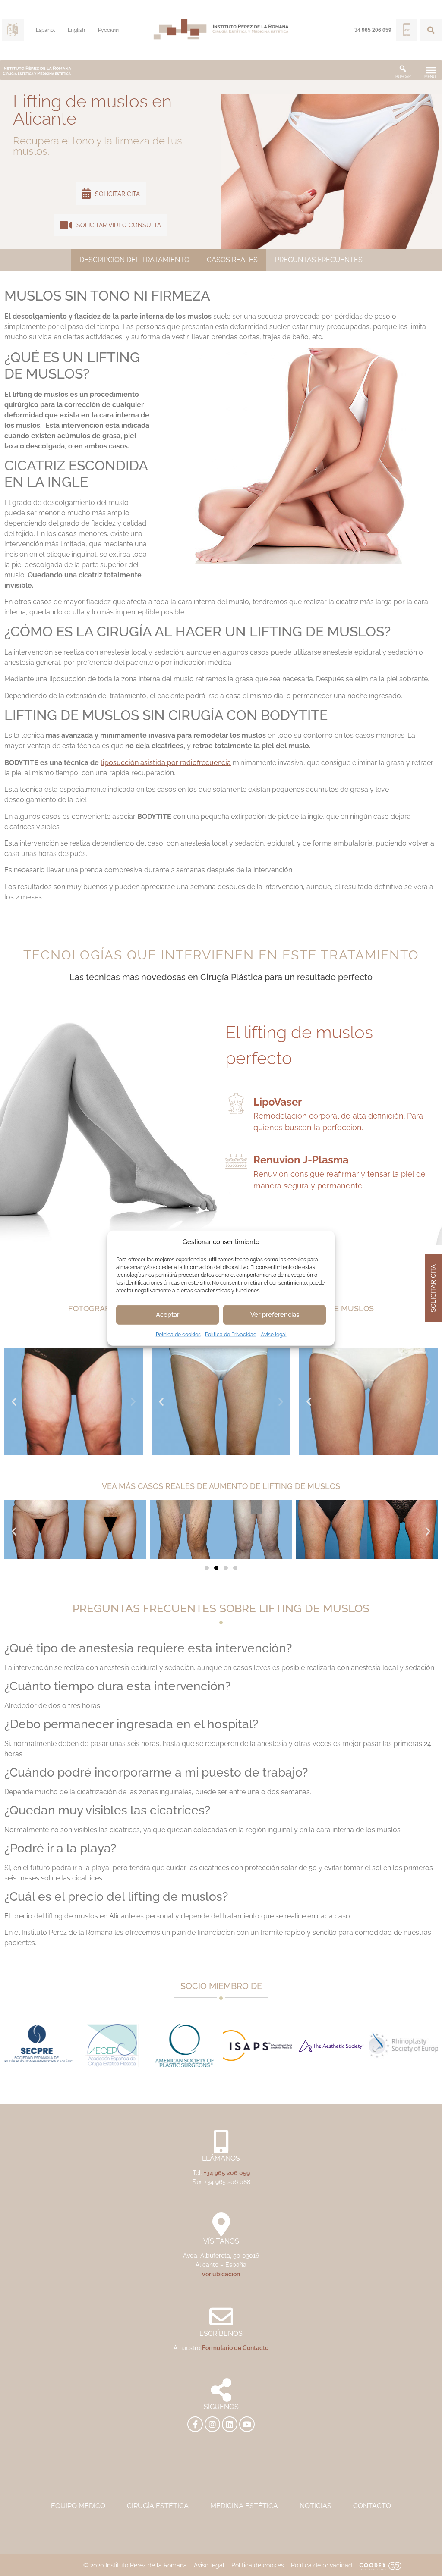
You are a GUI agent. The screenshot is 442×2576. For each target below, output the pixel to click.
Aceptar (167, 1315)
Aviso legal (274, 1334)
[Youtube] (247, 2424)
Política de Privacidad (231, 1334)
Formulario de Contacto (235, 2348)
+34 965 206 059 (227, 2173)
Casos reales (232, 260)
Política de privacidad (322, 2565)
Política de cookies (178, 1334)
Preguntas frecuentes (319, 260)
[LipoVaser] (236, 1103)
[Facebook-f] (195, 2424)
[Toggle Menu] (431, 70)
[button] (431, 30)
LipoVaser (278, 1102)
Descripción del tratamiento (134, 260)
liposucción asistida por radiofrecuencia (166, 763)
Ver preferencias (275, 1315)
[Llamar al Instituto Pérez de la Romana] (407, 30)
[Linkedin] (230, 2424)
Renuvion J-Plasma (301, 1160)
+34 (371, 30)
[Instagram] (212, 2424)
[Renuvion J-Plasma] (236, 1161)
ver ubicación (221, 2274)
